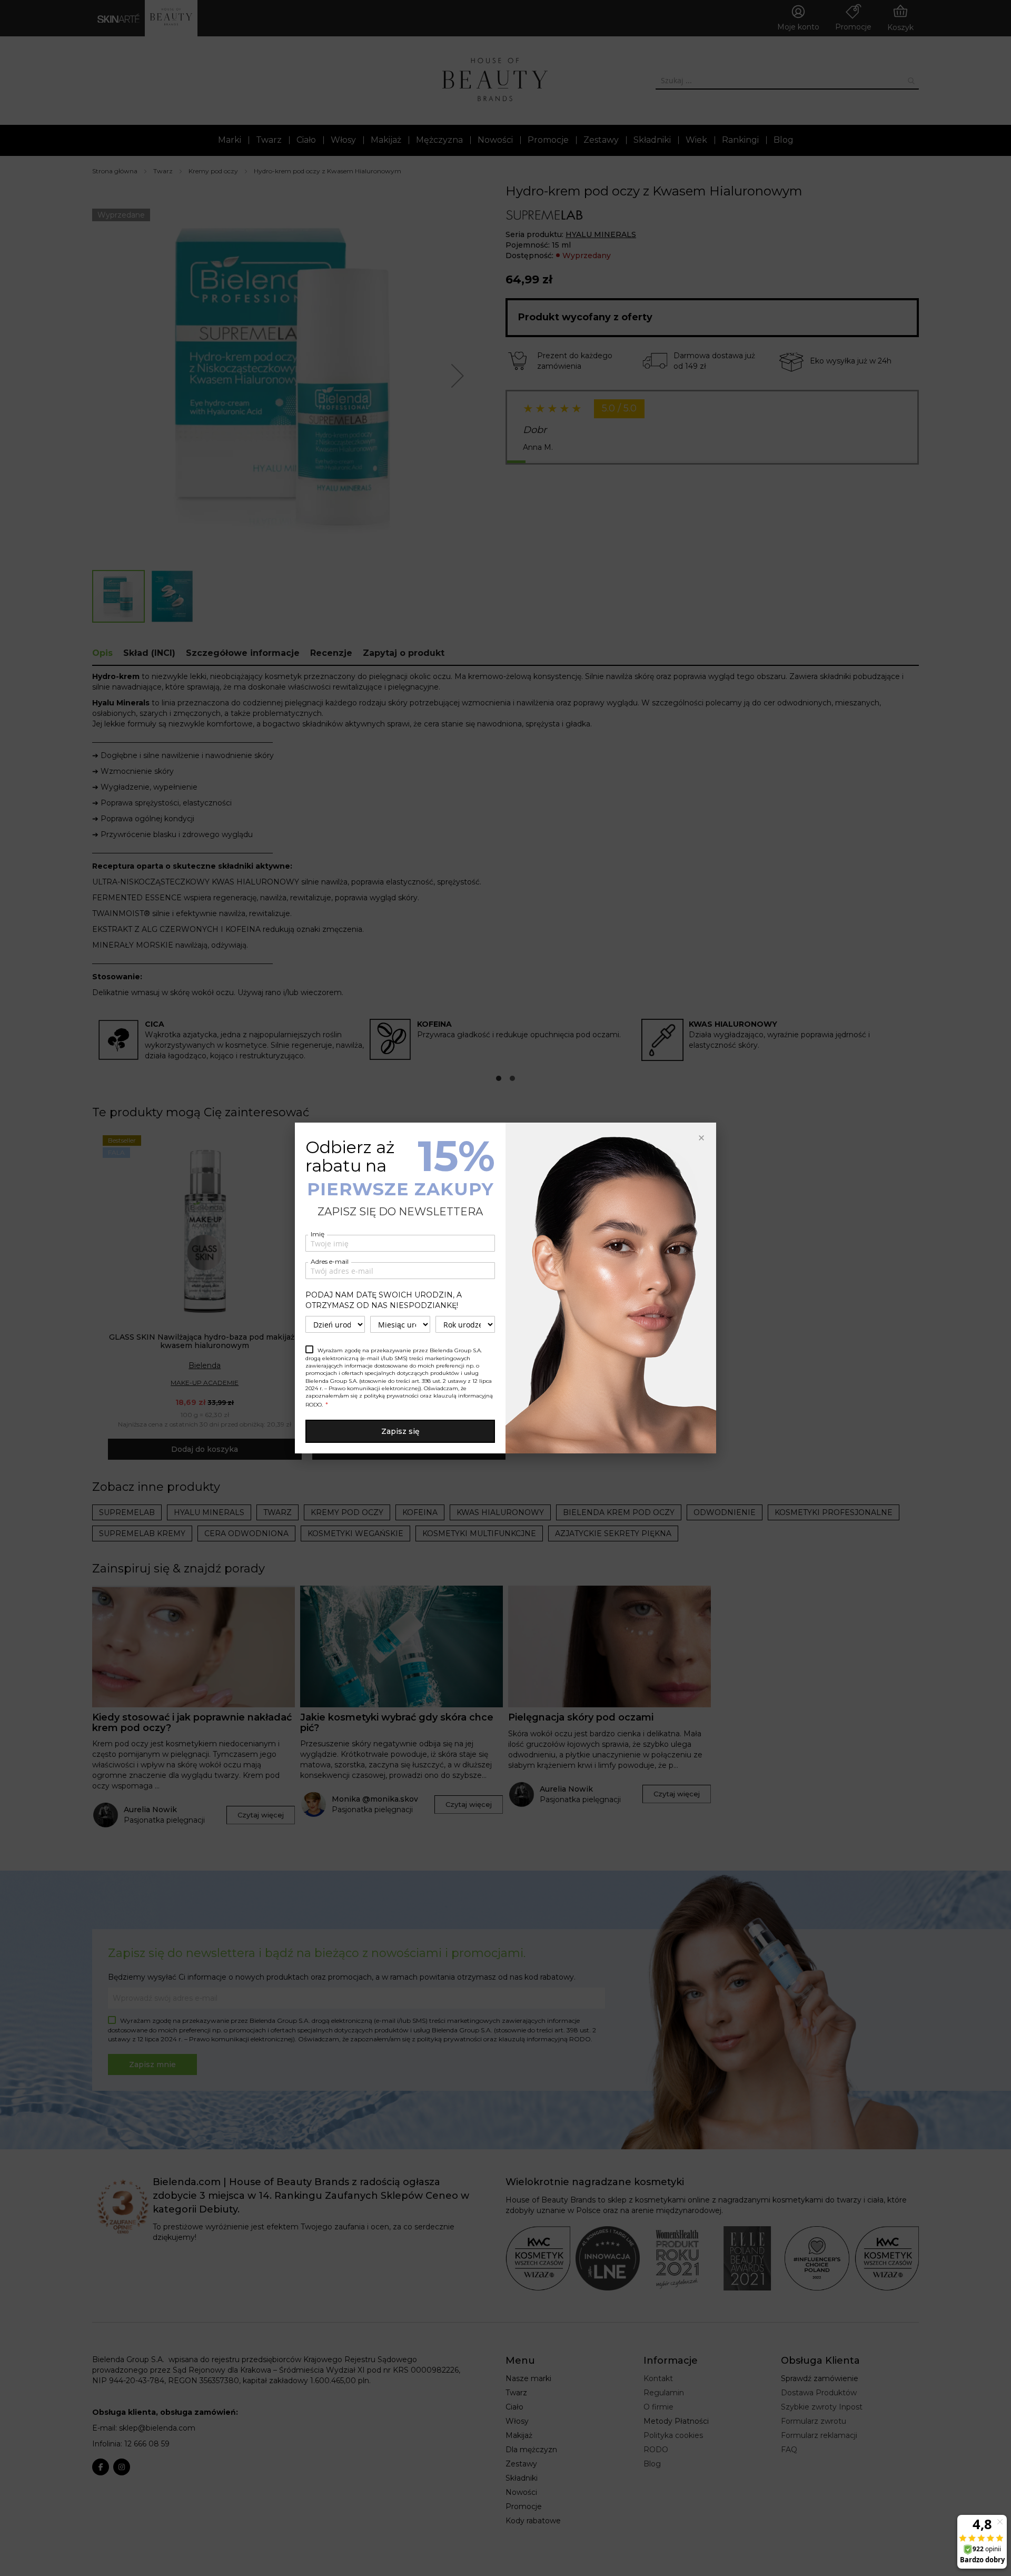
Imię (318, 1234)
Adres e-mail (330, 1261)
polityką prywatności (391, 1396)
